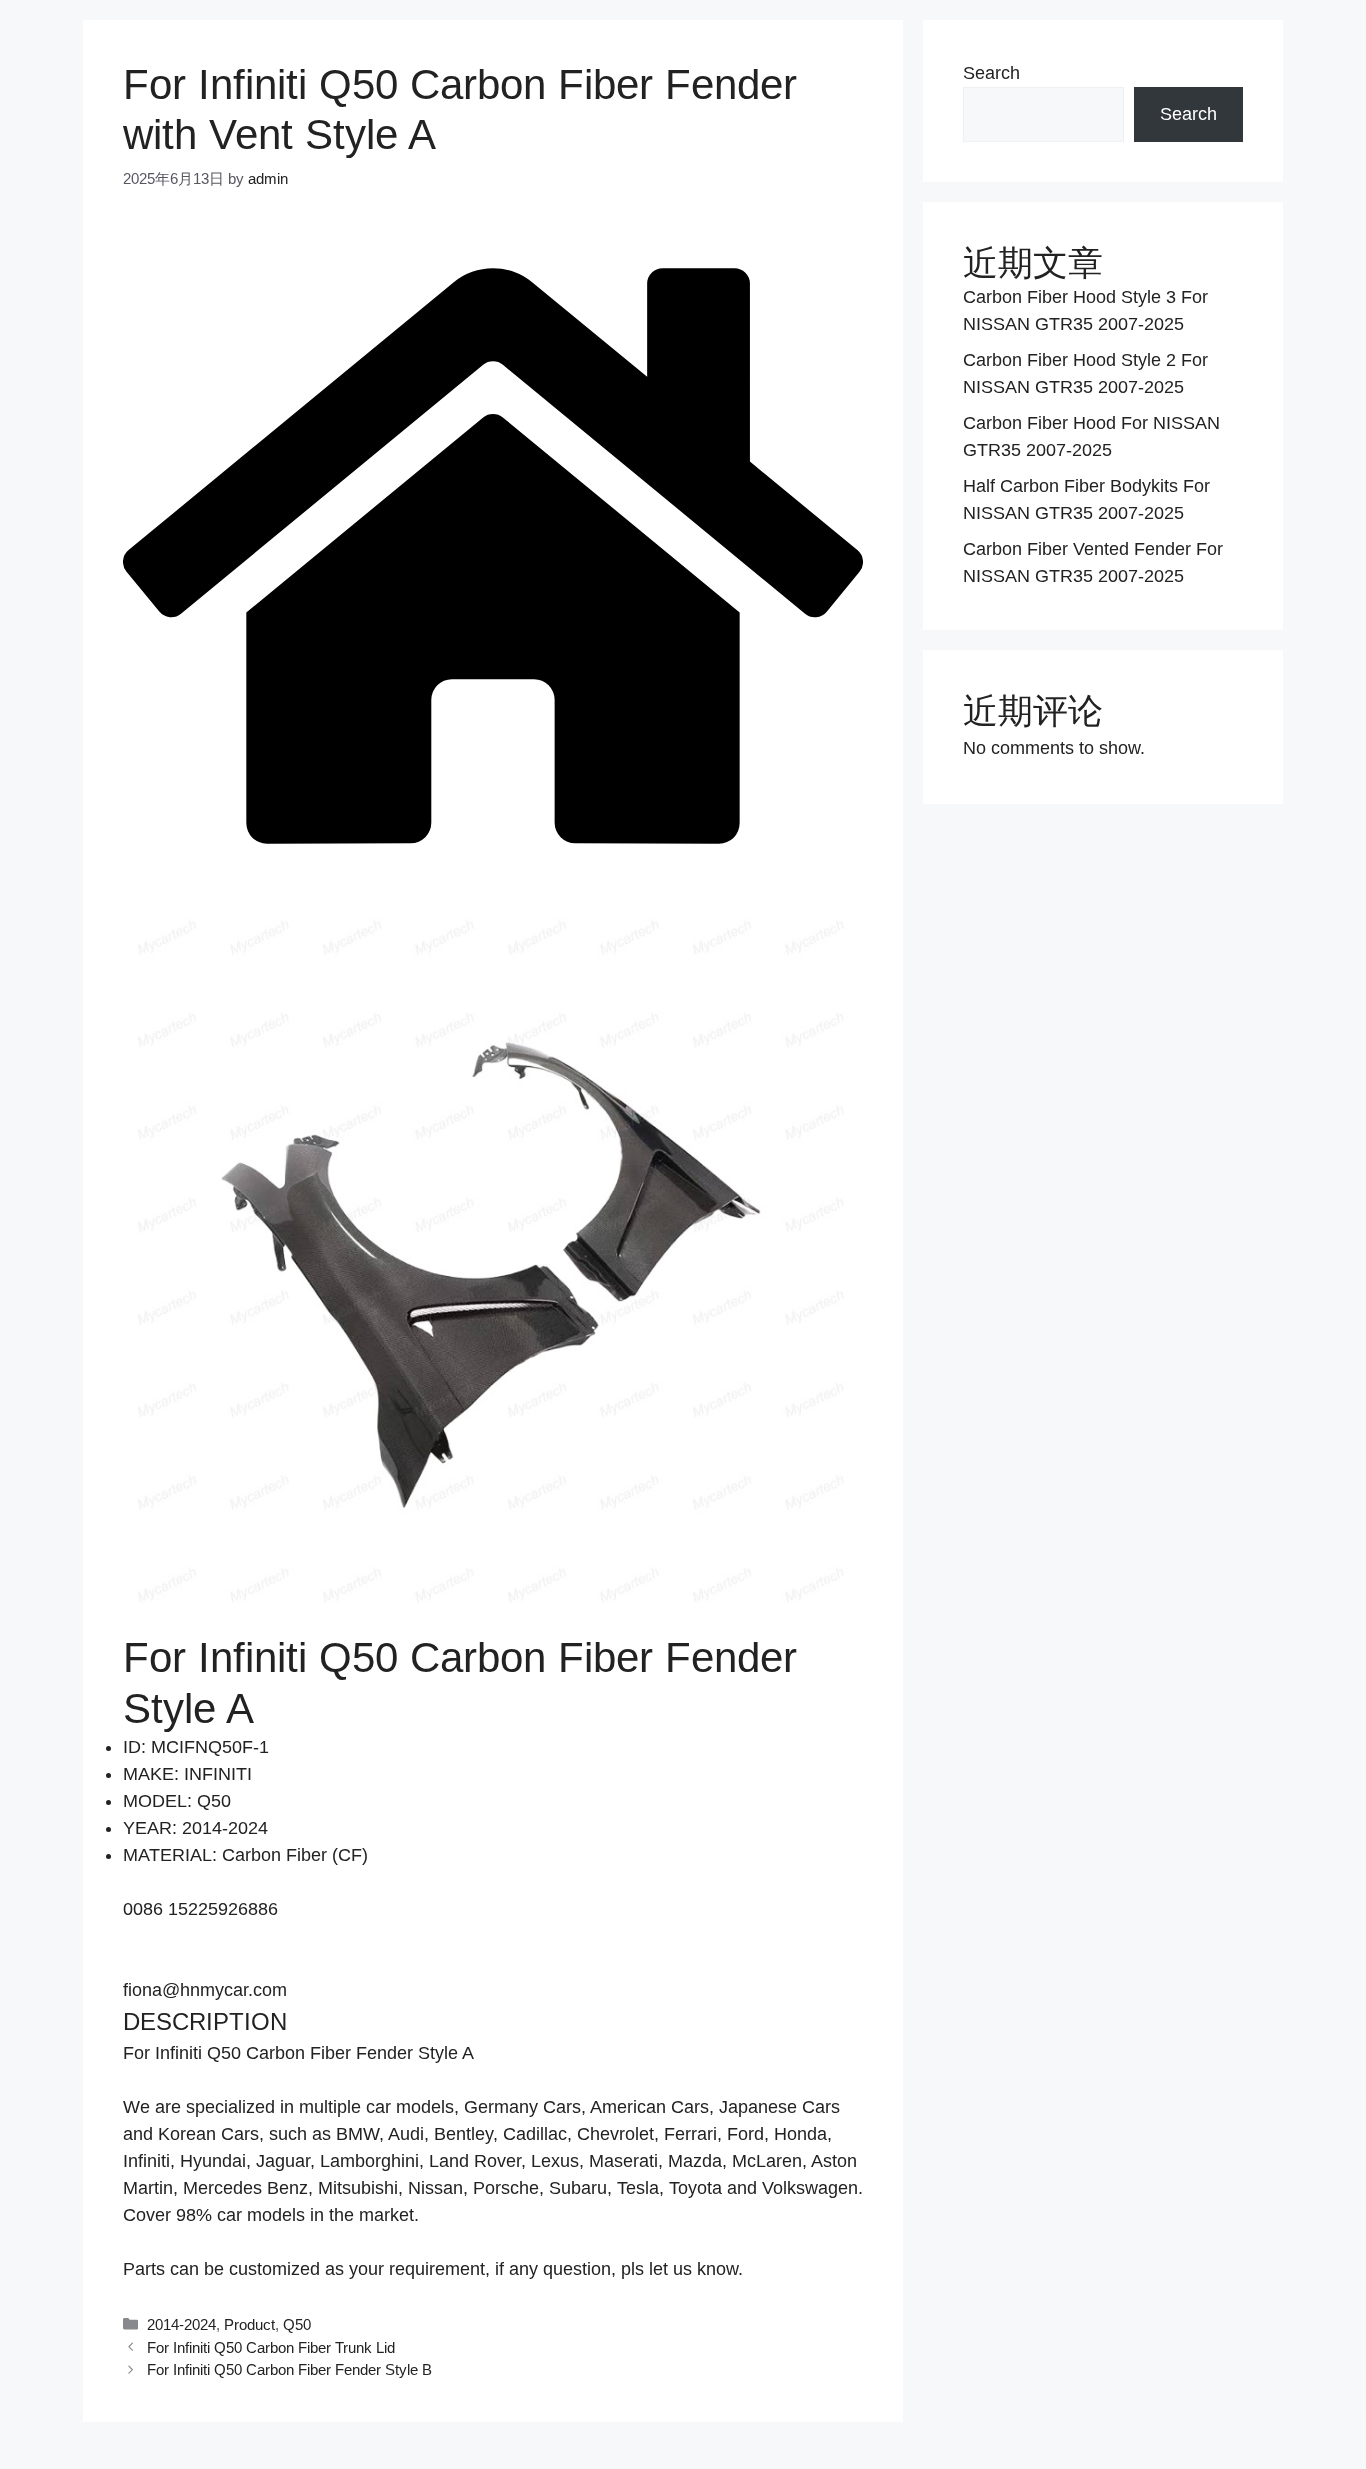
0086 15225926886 (200, 1909)
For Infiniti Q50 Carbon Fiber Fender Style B (289, 2369)
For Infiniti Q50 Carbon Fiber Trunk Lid (271, 2347)
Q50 (297, 2324)
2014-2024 (181, 2324)
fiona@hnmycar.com (205, 1990)
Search (991, 73)
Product (249, 2324)
